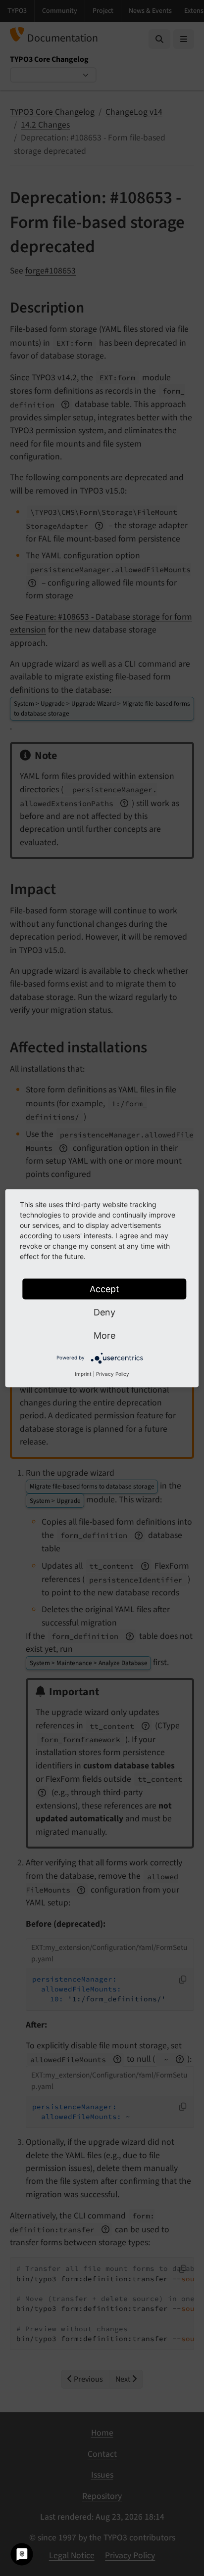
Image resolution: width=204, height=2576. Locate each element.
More (104, 1335)
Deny (104, 1312)
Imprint (83, 1373)
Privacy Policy (113, 1373)
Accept (104, 1288)
